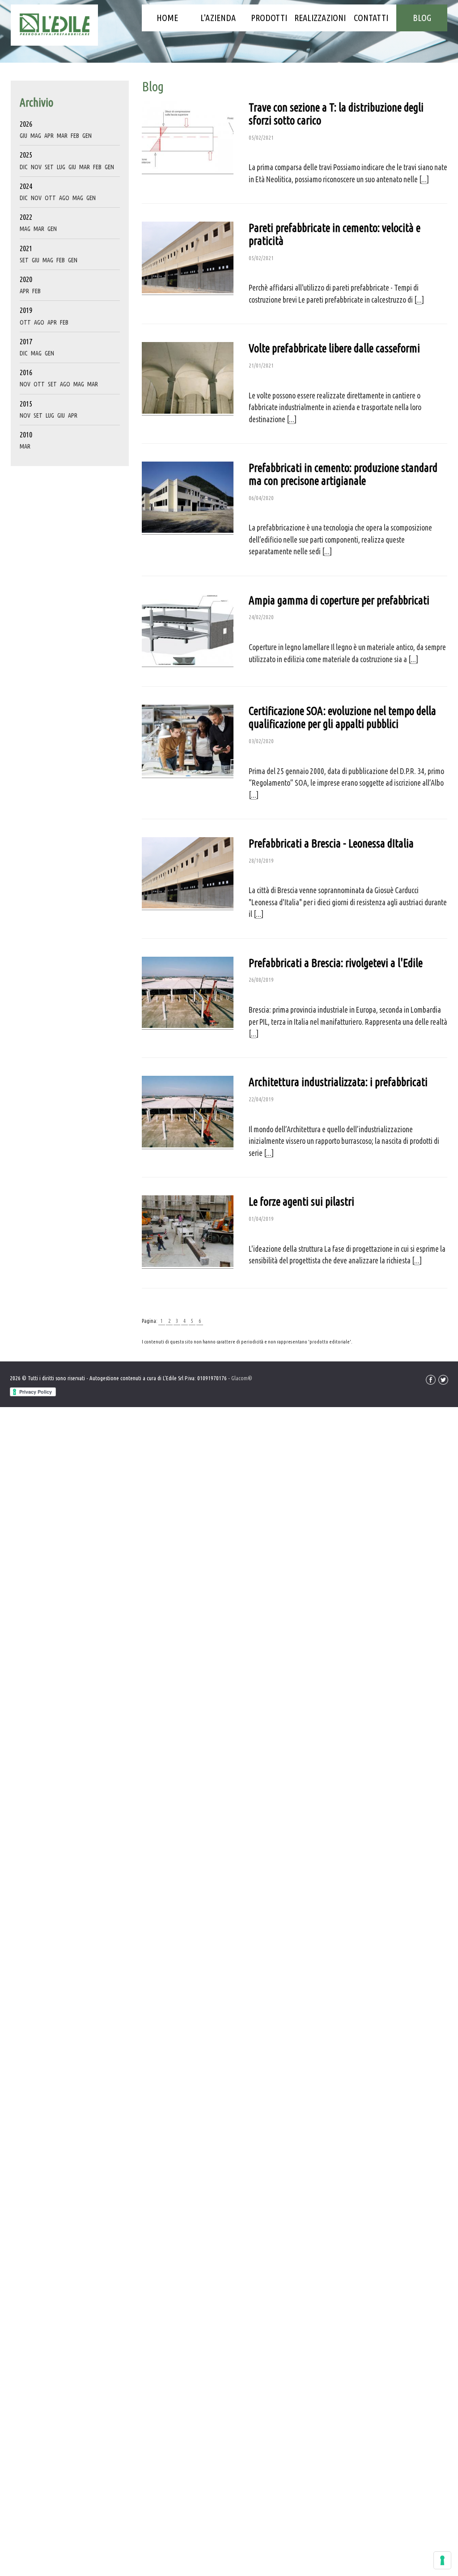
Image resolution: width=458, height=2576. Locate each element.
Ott (50, 198)
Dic (24, 167)
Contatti (371, 18)
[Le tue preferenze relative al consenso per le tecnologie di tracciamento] (442, 2560)
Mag (36, 136)
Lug (61, 167)
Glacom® (242, 1378)
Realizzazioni (320, 18)
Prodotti (269, 18)
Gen (87, 136)
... (424, 179)
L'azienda (218, 18)
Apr (49, 136)
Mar (62, 136)
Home (167, 18)
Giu (23, 136)
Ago (64, 198)
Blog (422, 18)
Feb (75, 136)
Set (49, 167)
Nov (36, 167)
